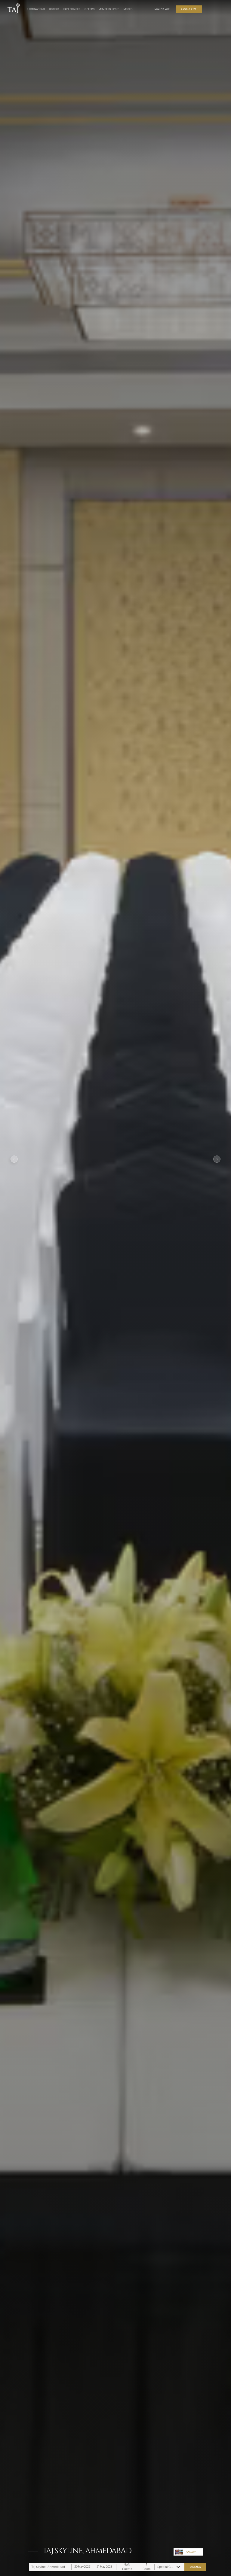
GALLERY (191, 2552)
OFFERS (89, 9)
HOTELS (54, 9)
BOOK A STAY (189, 9)
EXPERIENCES (72, 9)
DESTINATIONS (36, 9)
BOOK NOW (196, 2567)
